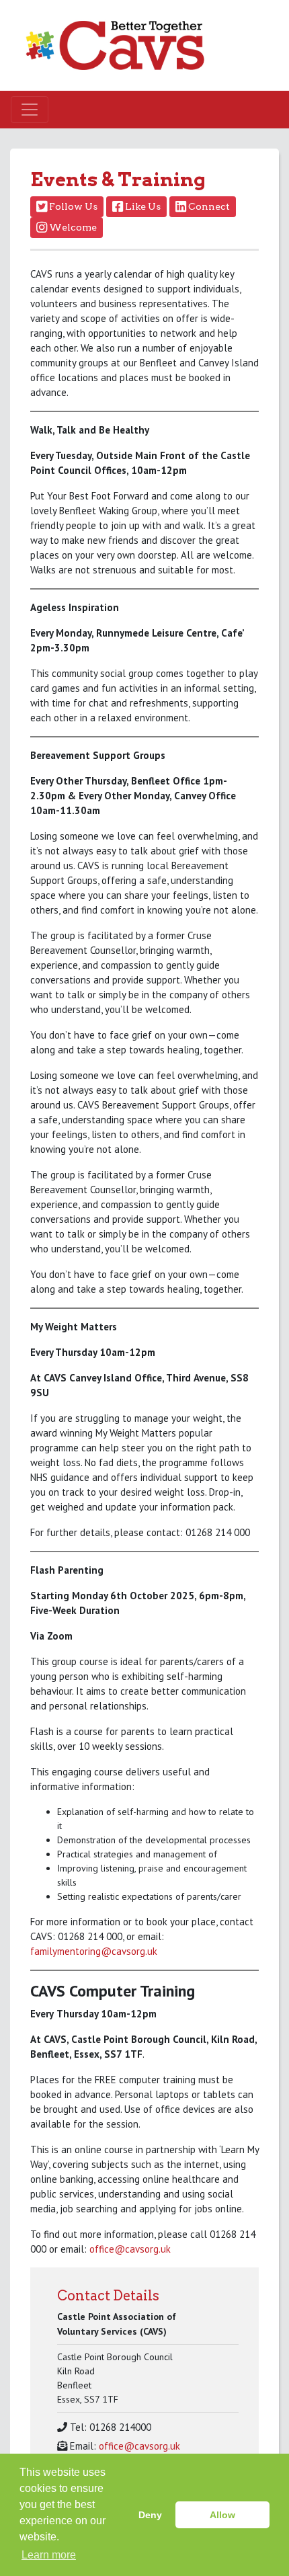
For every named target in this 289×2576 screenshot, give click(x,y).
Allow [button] (222, 2515)
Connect (208, 206)
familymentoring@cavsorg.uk (94, 1951)
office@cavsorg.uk (130, 2249)
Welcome (72, 227)
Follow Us (72, 206)
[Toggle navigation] (30, 110)
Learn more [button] (49, 2555)
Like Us (142, 206)
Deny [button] (150, 2515)
